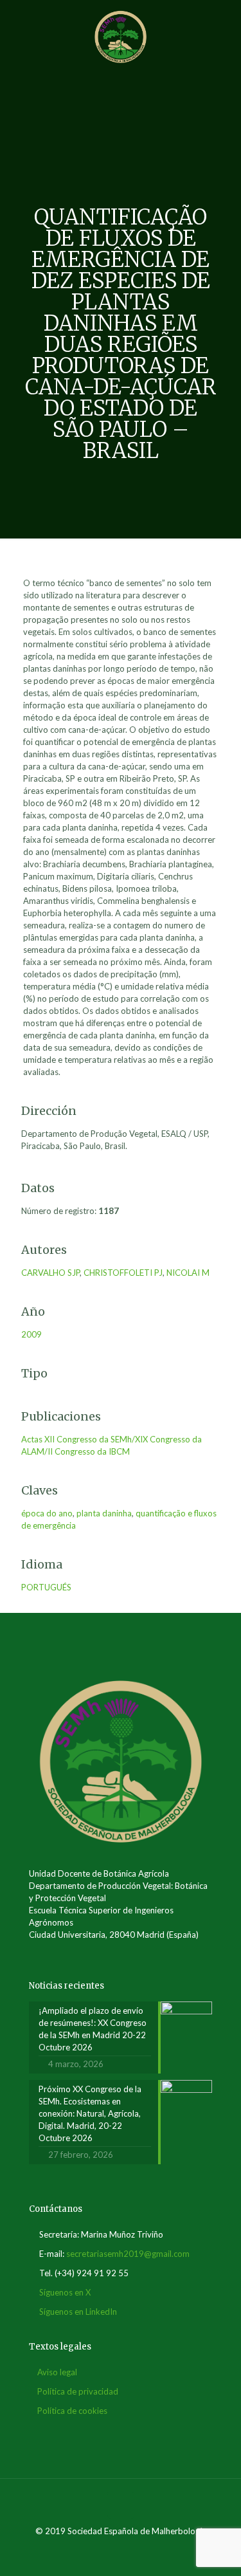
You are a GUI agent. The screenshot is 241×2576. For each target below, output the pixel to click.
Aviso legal (57, 2372)
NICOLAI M (188, 1273)
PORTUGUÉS (46, 1587)
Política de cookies (72, 2411)
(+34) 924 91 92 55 (92, 2273)
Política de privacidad (78, 2391)
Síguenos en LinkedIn (78, 2312)
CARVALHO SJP (50, 1273)
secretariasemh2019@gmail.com (128, 2254)
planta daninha (104, 1513)
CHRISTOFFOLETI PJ (123, 1273)
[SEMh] (121, 35)
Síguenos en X (65, 2292)
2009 (31, 1334)
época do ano (47, 1513)
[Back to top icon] (121, 2505)
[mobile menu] (224, 26)
